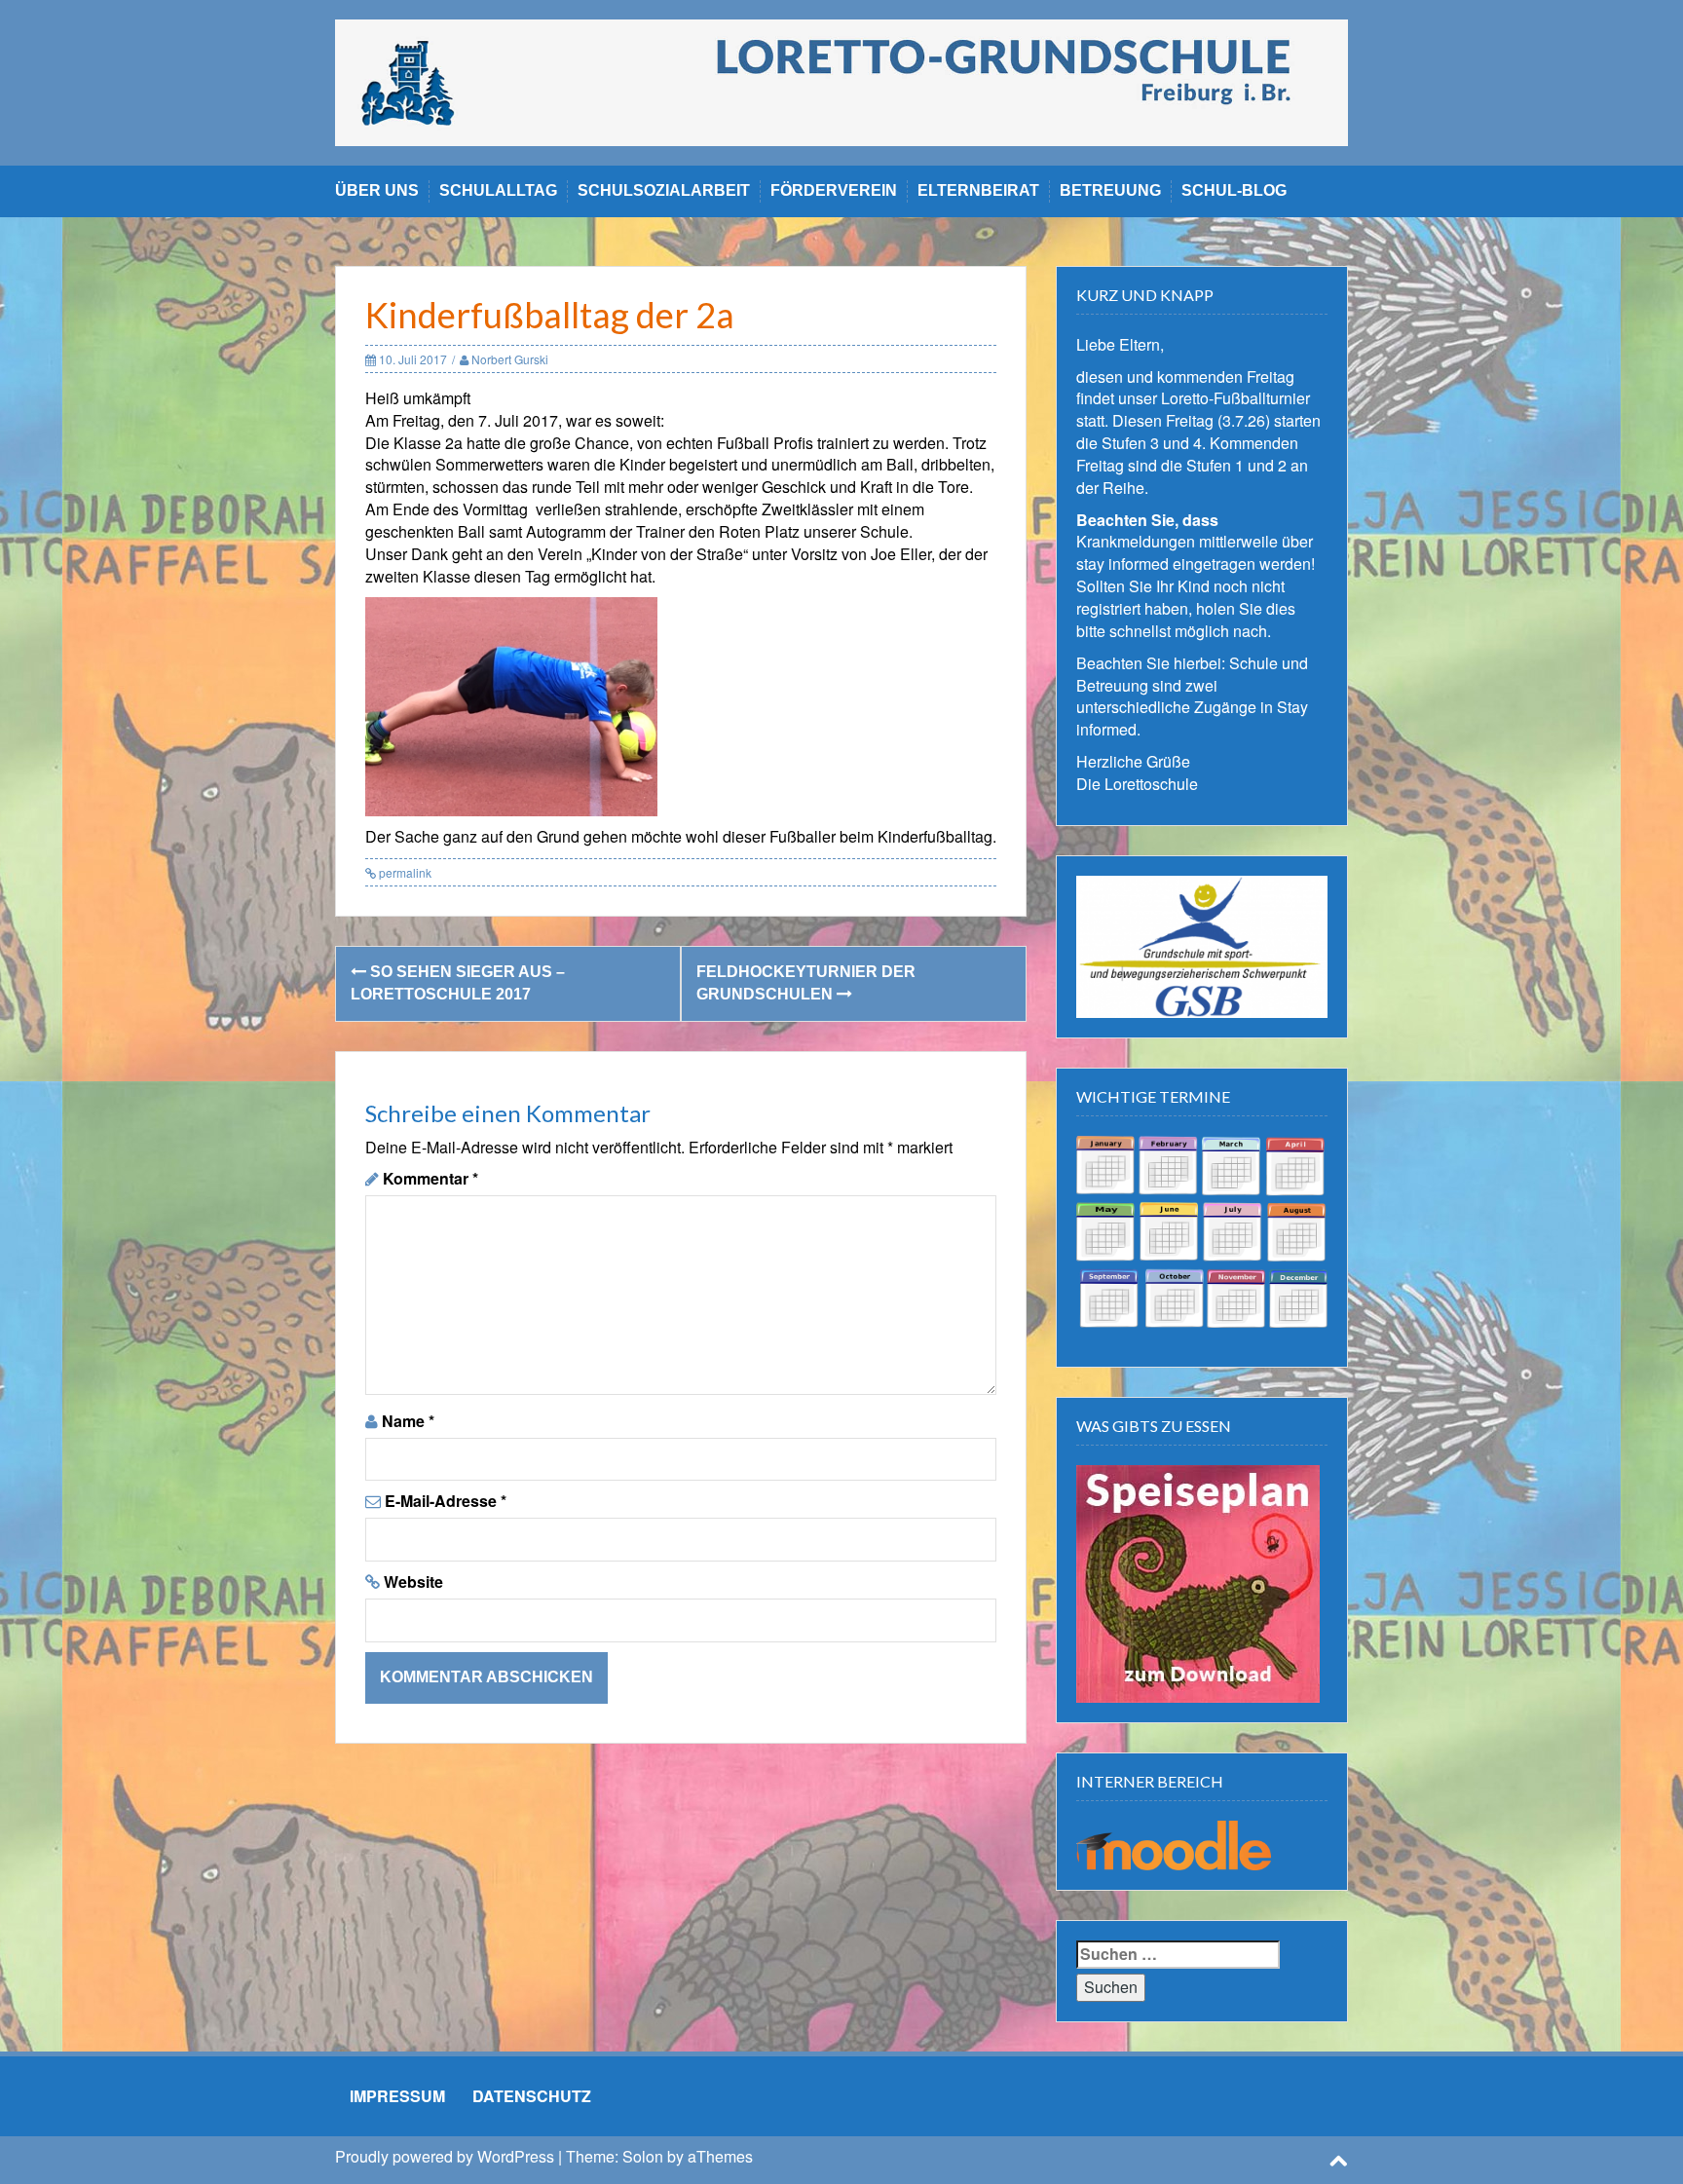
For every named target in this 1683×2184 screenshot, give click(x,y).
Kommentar (430, 1179)
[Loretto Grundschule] (841, 80)
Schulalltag (498, 190)
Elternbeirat (978, 190)
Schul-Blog (1234, 190)
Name (408, 1421)
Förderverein (834, 190)
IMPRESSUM (397, 2096)
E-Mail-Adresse (446, 1501)
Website (413, 1582)
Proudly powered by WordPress (445, 2156)
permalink (404, 872)
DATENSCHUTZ (532, 2096)
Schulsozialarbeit (664, 190)
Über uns (377, 190)
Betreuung (1110, 190)
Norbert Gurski (510, 359)
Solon (643, 2156)
